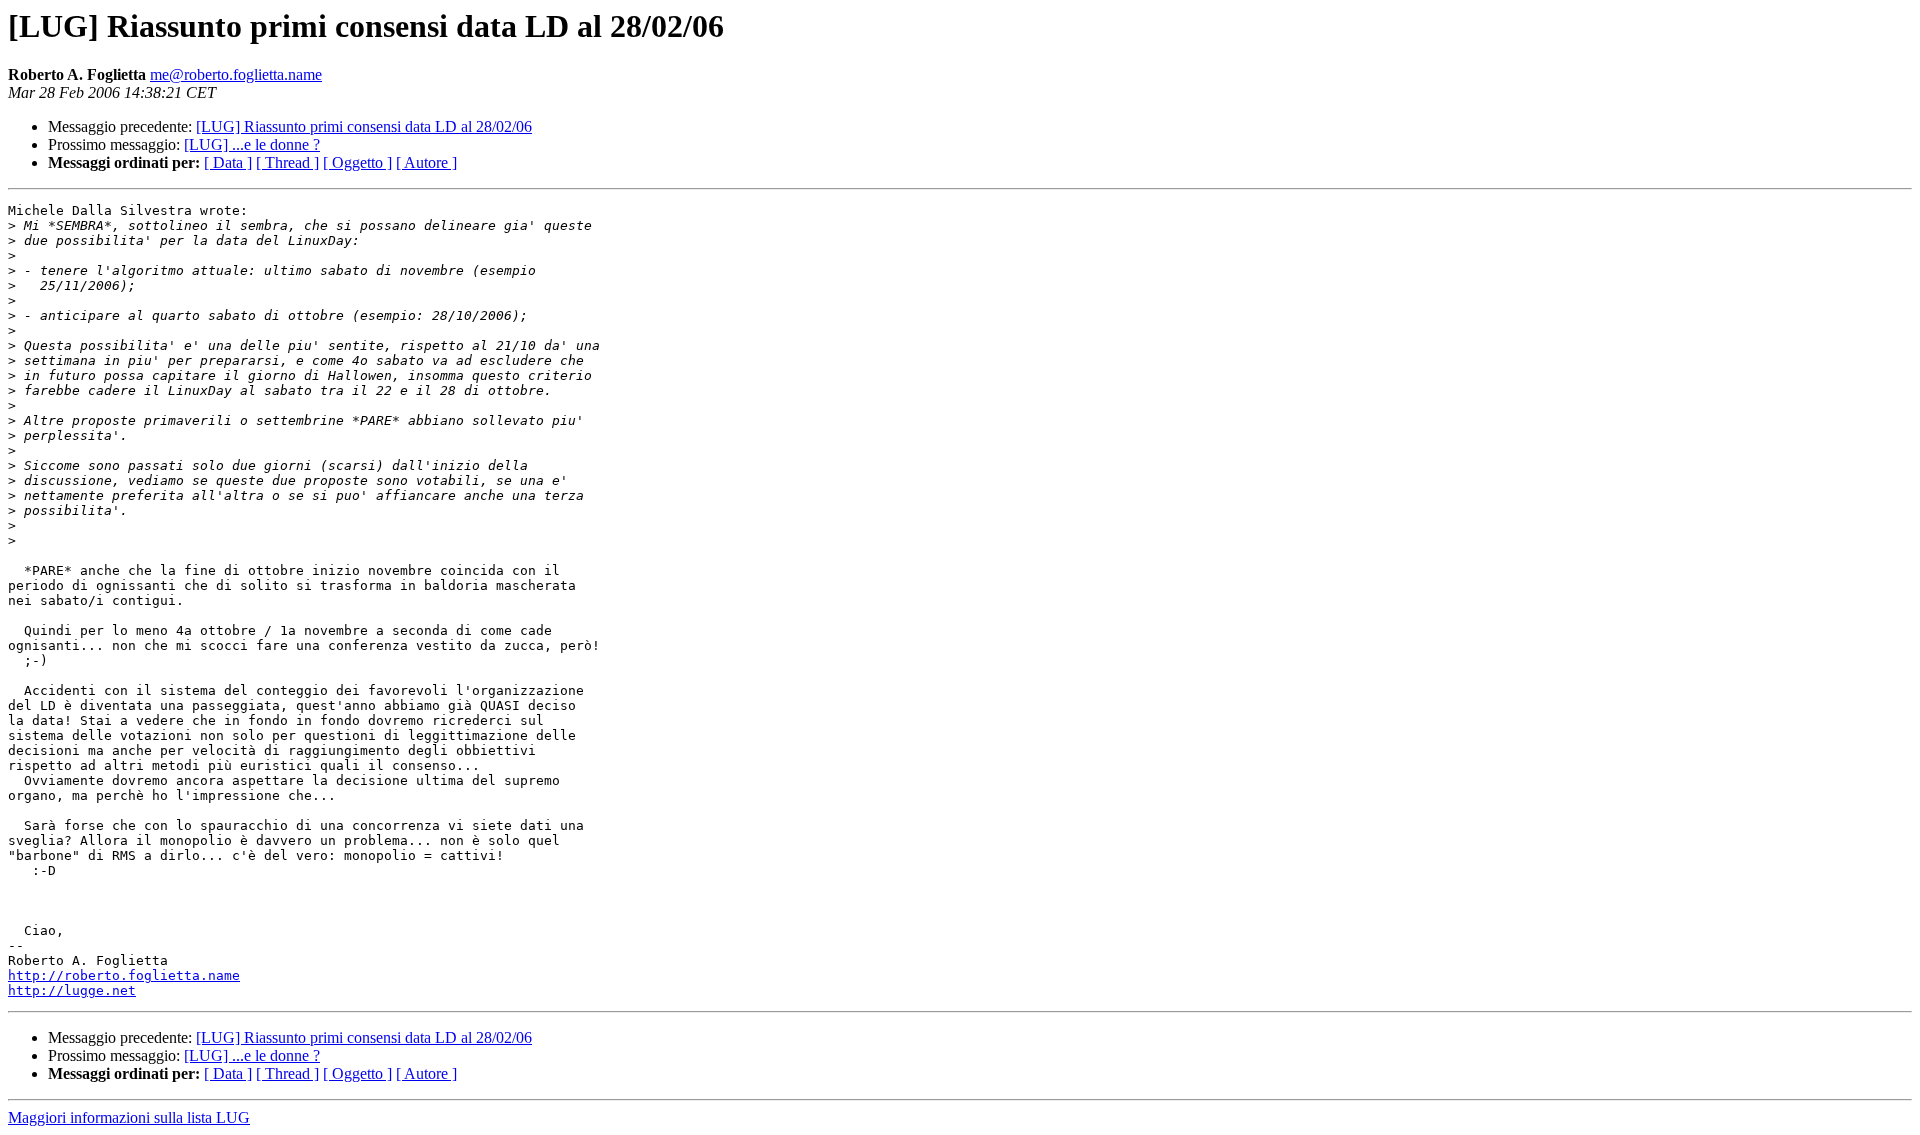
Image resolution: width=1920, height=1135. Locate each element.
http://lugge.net (72, 990)
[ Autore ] (426, 162)
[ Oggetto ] (357, 162)
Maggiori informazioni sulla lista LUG (129, 1117)
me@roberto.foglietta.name (236, 74)
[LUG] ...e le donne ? (252, 144)
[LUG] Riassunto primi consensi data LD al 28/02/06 (364, 126)
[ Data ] (228, 162)
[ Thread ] (287, 162)
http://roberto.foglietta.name (124, 975)
